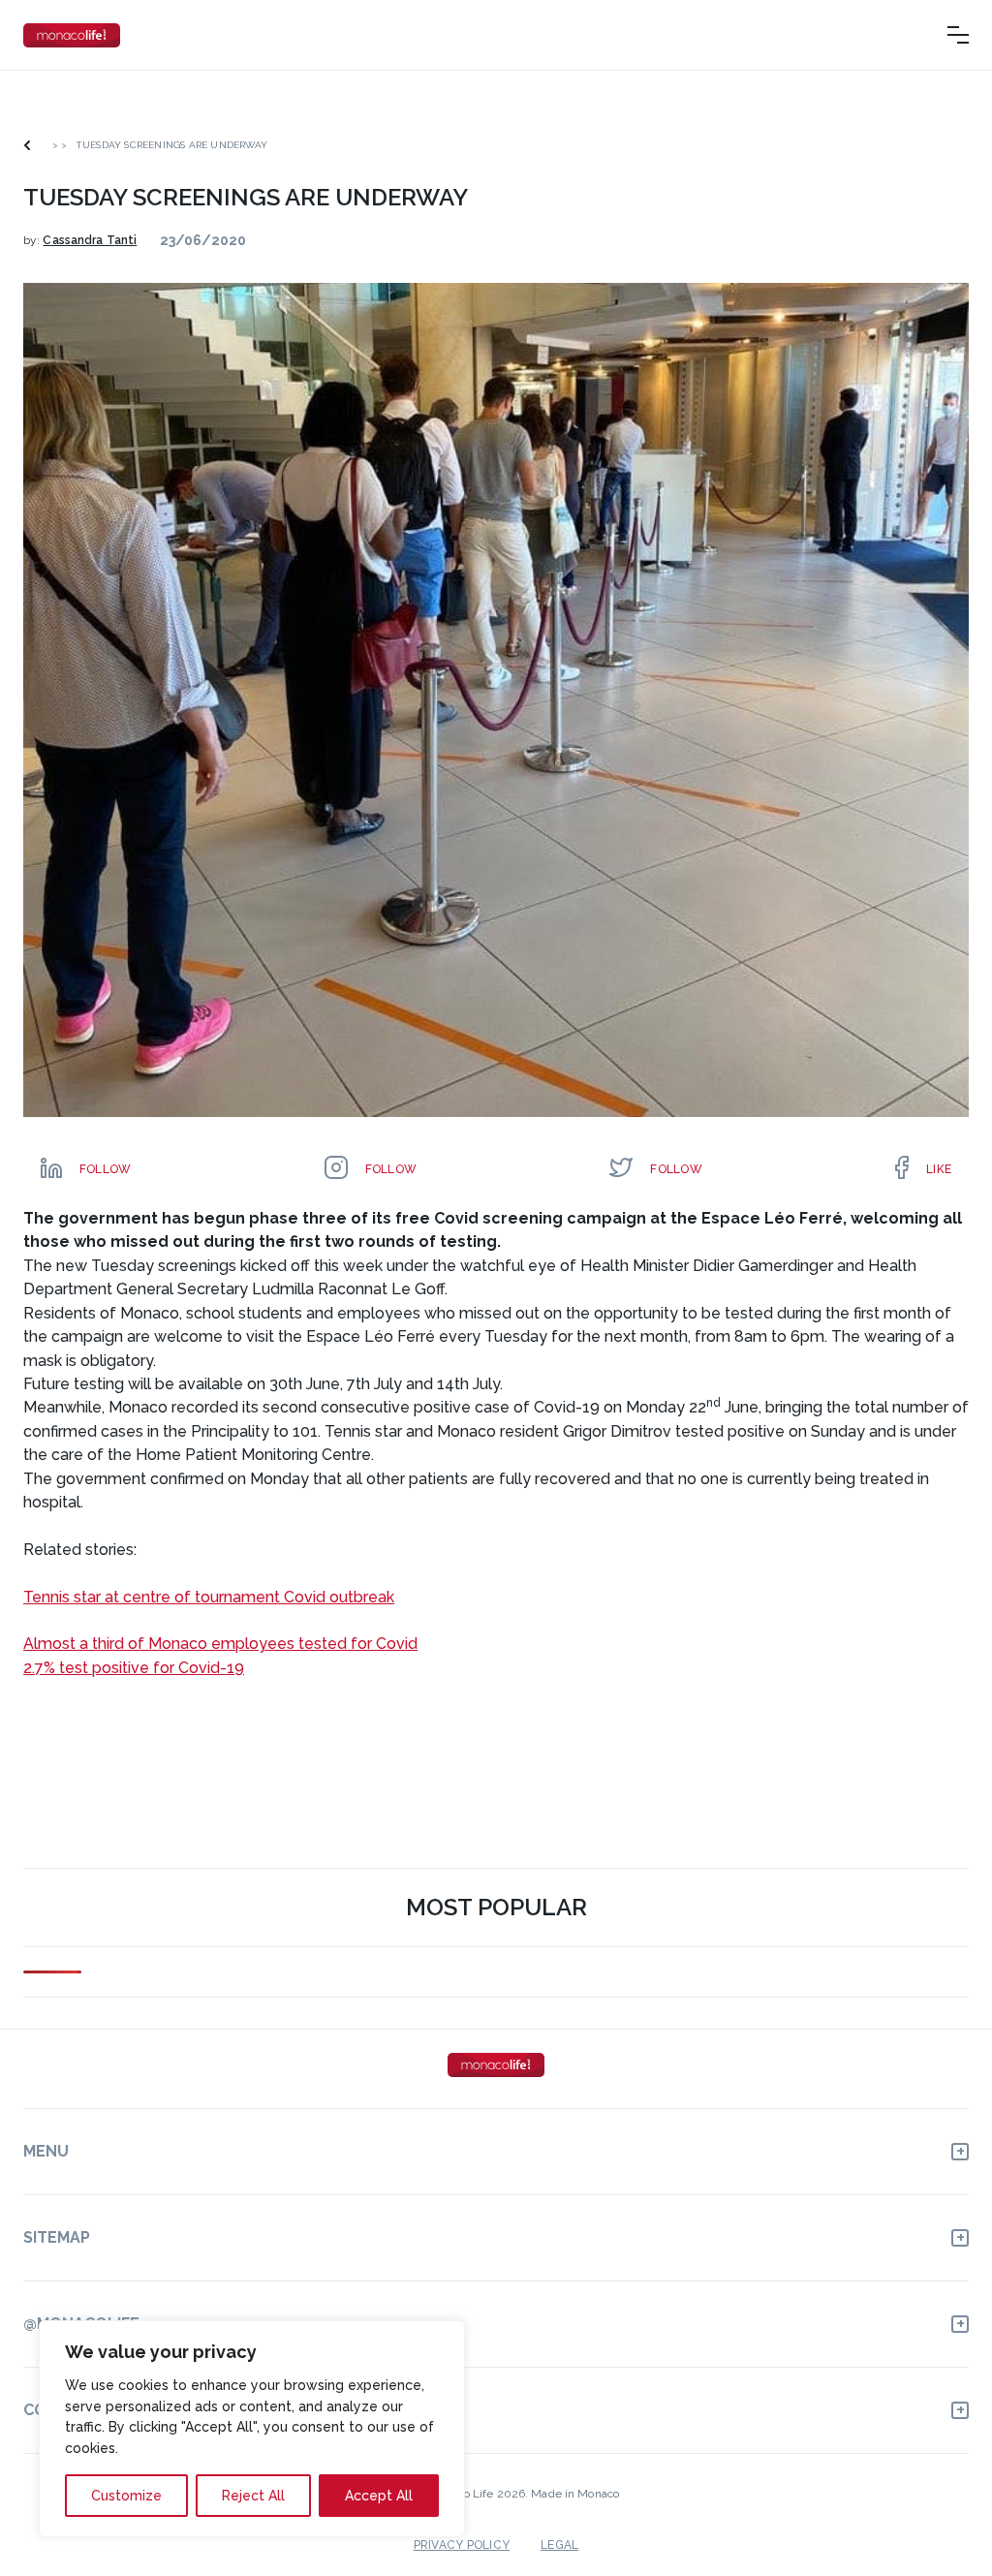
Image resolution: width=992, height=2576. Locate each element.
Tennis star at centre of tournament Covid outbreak (209, 1597)
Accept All (379, 2496)
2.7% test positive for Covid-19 (134, 1668)
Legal (559, 2545)
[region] (252, 2429)
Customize (126, 2496)
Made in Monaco (575, 2494)
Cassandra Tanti (90, 240)
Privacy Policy (462, 2545)
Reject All (253, 2496)
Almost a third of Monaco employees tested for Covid (220, 1644)
